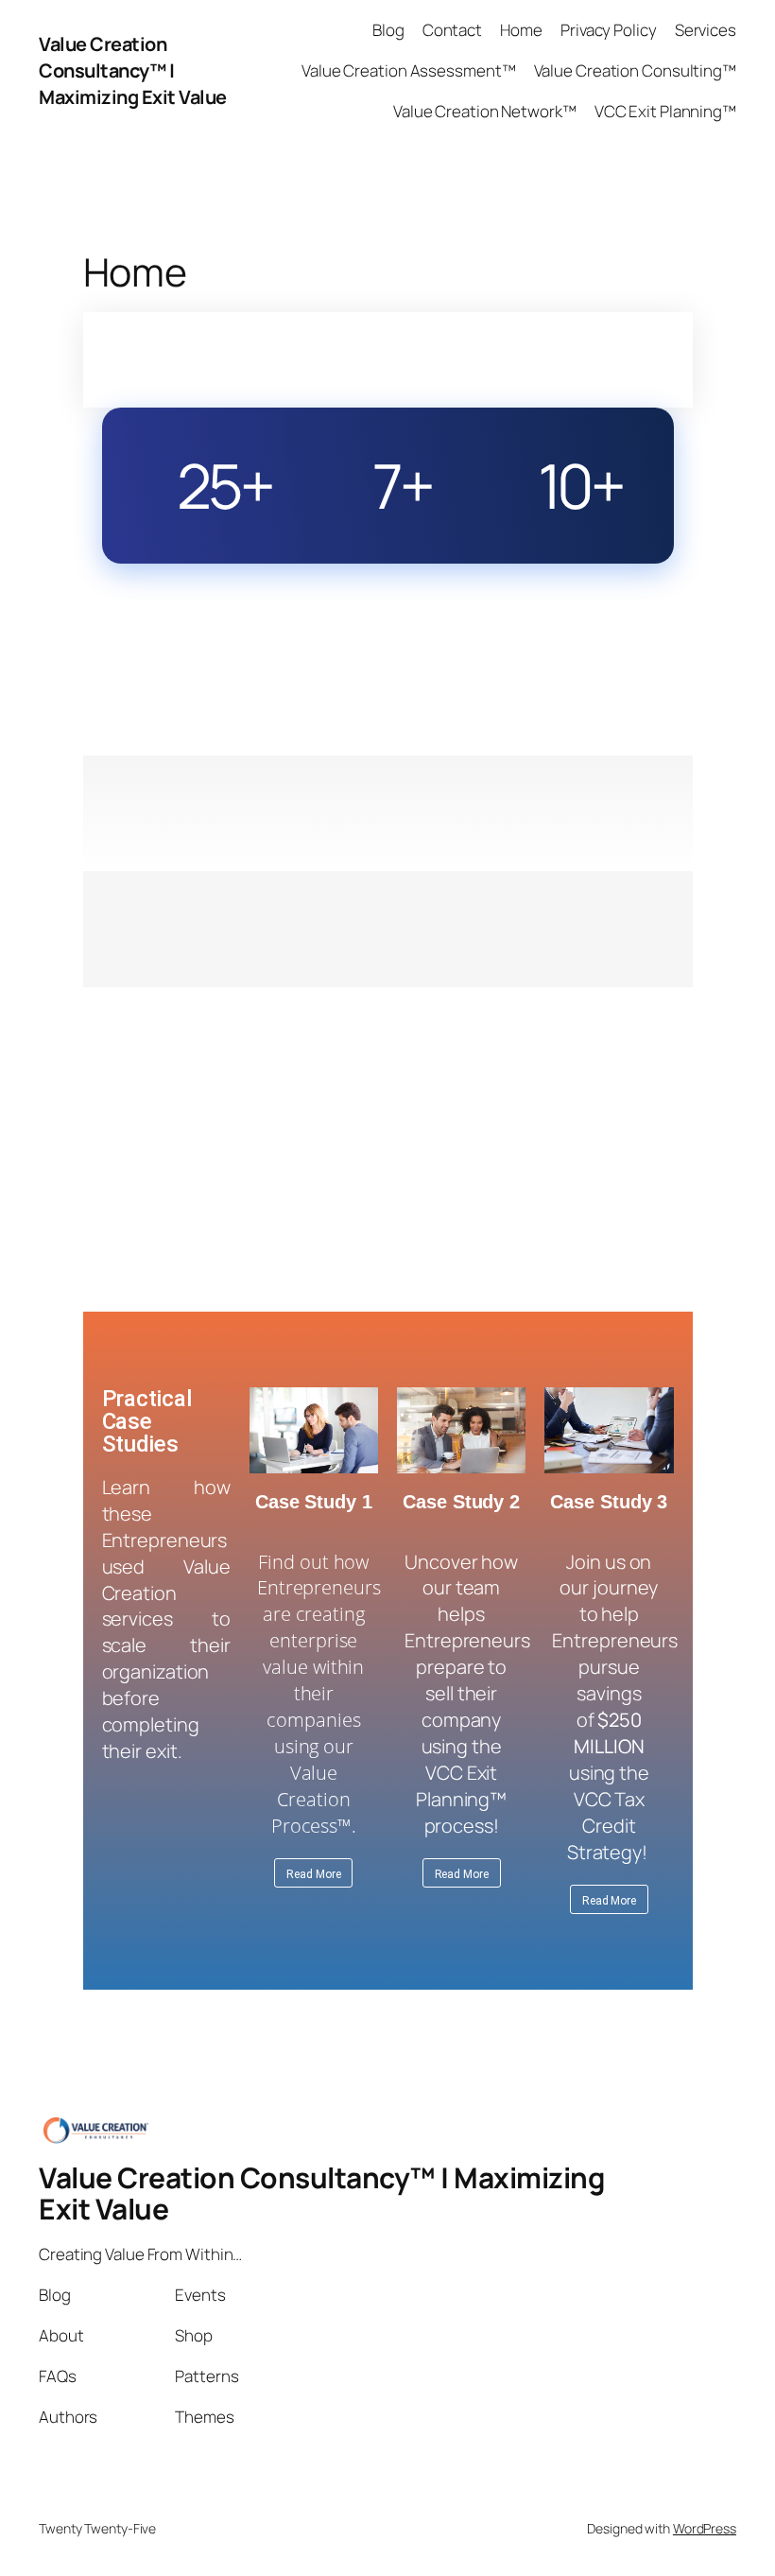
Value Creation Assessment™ (408, 70)
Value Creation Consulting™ (635, 70)
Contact (452, 30)
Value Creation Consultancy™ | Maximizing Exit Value (133, 70)
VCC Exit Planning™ (665, 111)
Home (521, 30)
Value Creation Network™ (485, 111)
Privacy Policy (609, 30)
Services (706, 30)
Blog (388, 30)
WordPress (705, 2528)
